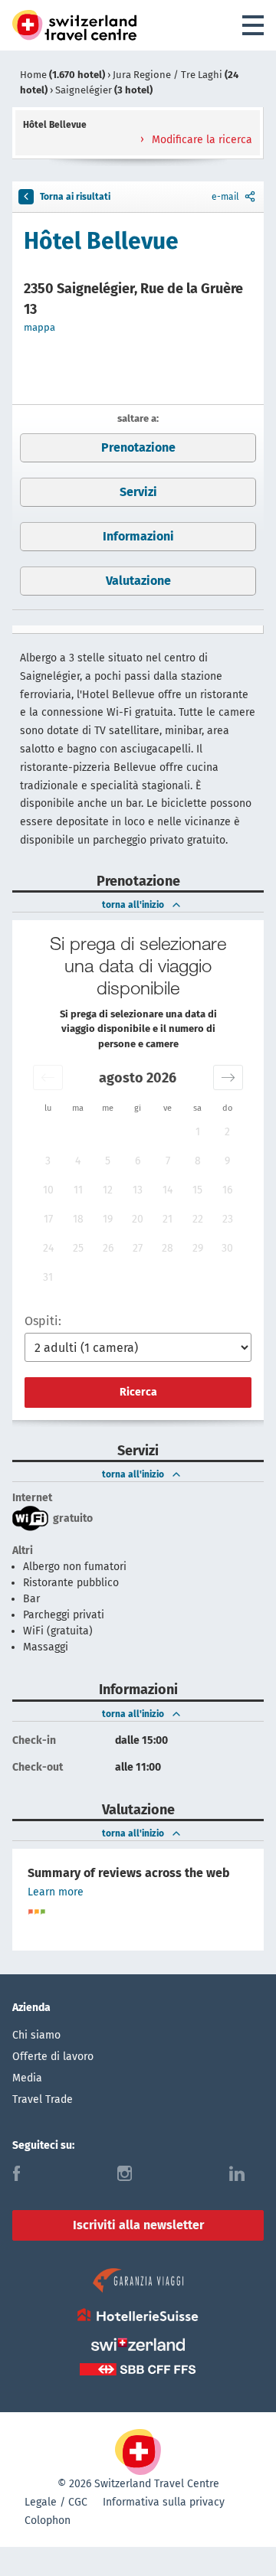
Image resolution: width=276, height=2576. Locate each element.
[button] (48, 1077)
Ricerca (138, 1392)
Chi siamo (36, 2035)
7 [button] (168, 1161)
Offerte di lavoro (53, 2057)
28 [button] (168, 1248)
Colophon (48, 2520)
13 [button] (138, 1190)
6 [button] (138, 1161)
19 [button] (108, 1219)
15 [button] (197, 1190)
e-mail (225, 197)
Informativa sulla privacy (164, 2502)
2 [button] (227, 1132)
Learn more (56, 1892)
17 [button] (48, 1219)
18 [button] (78, 1219)
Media (27, 2078)
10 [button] (48, 1190)
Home (62, 75)
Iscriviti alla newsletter (138, 2225)
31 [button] (48, 1277)
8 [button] (198, 1161)
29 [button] (198, 1248)
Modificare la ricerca (200, 140)
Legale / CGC (56, 2502)
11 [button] (78, 1190)
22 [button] (198, 1219)
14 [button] (168, 1190)
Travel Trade (43, 2099)
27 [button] (138, 1248)
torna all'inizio (133, 905)
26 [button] (108, 1248)
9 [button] (227, 1161)
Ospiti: (43, 1321)
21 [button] (168, 1219)
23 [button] (228, 1219)
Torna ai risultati (75, 197)
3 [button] (48, 1161)
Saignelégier (104, 90)
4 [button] (78, 1161)
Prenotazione (138, 447)
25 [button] (78, 1248)
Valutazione (138, 581)
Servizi (138, 492)
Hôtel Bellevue (101, 241)
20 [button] (138, 1219)
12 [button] (108, 1190)
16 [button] (227, 1190)
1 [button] (198, 1132)
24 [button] (48, 1248)
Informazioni (138, 536)
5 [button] (108, 1161)
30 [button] (227, 1248)
